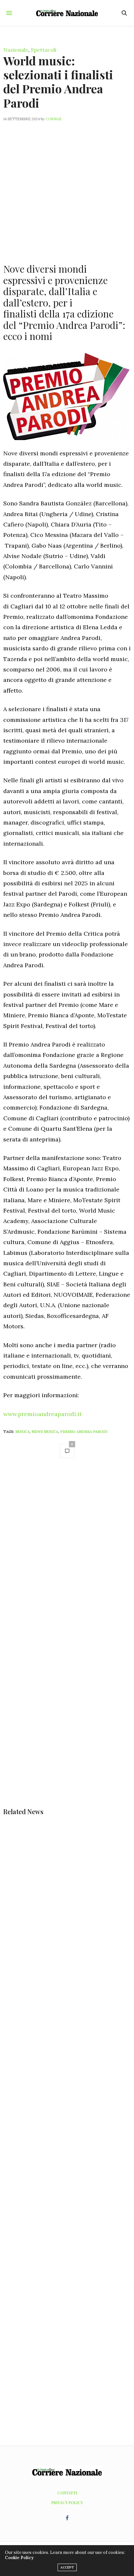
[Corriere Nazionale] (67, 13)
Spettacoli (44, 50)
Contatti (67, 2493)
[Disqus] (67, 1555)
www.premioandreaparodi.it (42, 1414)
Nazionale (16, 50)
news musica (45, 1432)
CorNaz (54, 119)
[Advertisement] (67, 189)
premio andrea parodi (84, 1432)
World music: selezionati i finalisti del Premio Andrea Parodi (58, 82)
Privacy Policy (67, 2503)
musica (22, 1432)
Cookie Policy (19, 2558)
